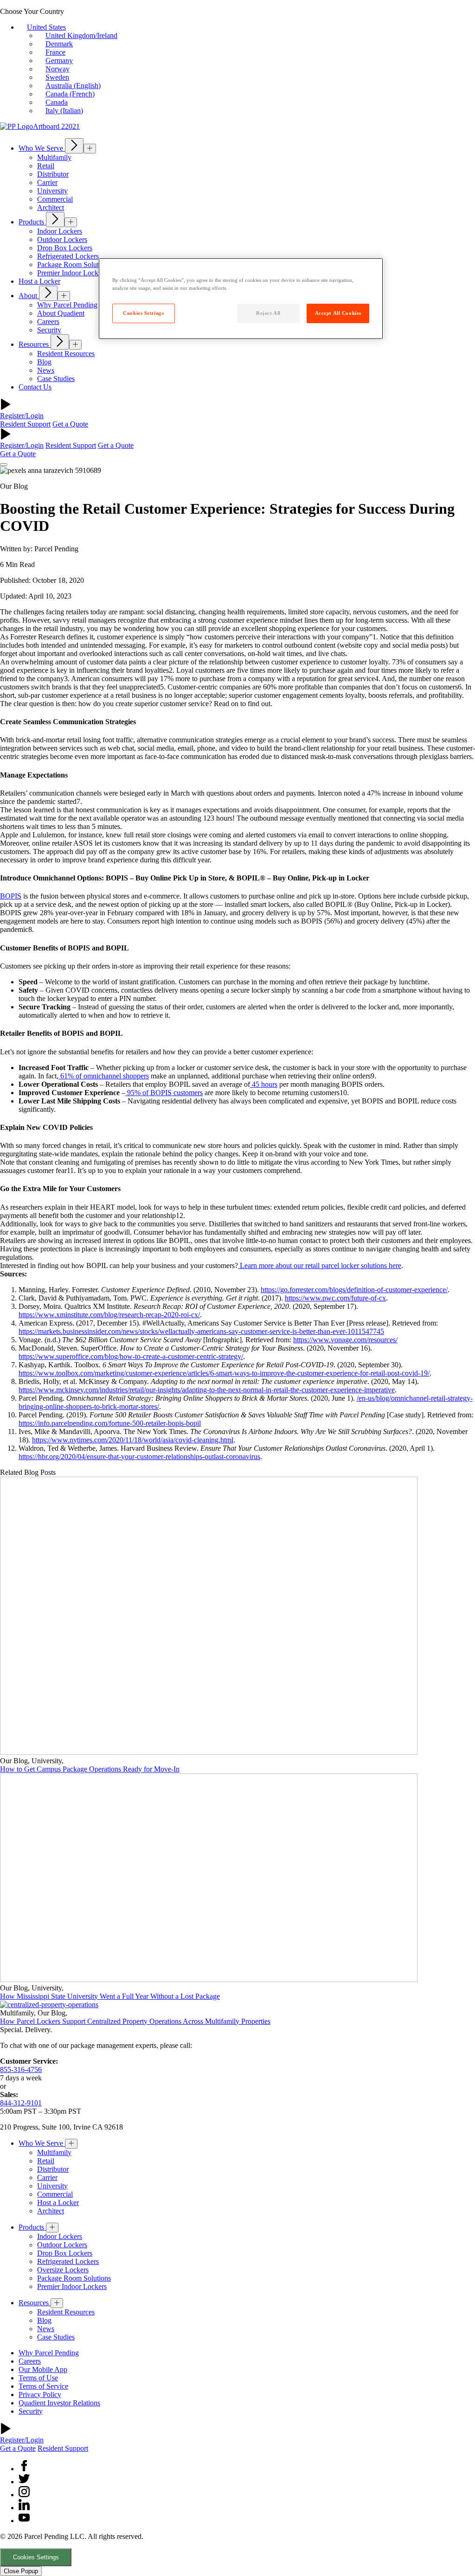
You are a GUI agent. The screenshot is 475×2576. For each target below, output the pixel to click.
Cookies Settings (36, 2557)
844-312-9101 (21, 2103)
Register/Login (22, 416)
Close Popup (21, 2571)
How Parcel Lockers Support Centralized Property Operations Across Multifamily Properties (135, 2021)
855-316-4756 (21, 2069)
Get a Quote (70, 424)
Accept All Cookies (338, 313)
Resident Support (25, 424)
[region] (241, 299)
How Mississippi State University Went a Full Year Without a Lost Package (110, 1996)
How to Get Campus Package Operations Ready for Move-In (90, 1769)
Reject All (268, 313)
